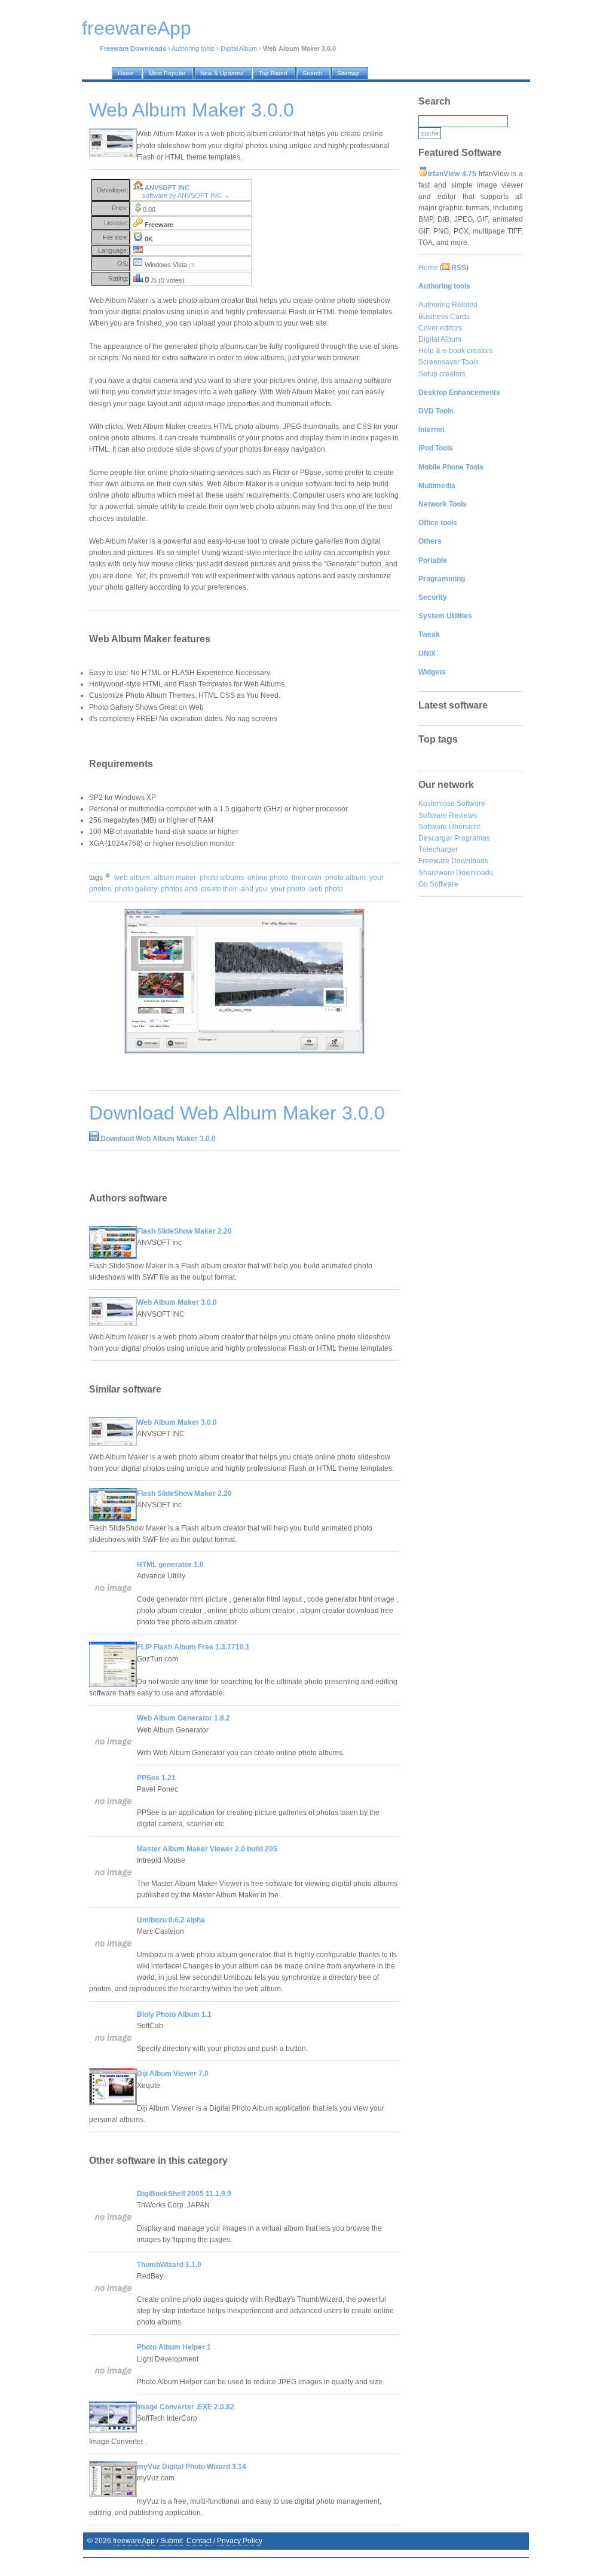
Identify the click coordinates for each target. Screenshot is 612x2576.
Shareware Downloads (456, 873)
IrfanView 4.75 (452, 174)
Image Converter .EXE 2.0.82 (186, 2407)
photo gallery (136, 889)
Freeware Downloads (453, 861)
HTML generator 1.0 (170, 1565)
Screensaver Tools (449, 362)
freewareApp (134, 2541)
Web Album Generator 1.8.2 (183, 1718)
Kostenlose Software (452, 804)
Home (428, 268)
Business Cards (444, 317)
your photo (288, 889)
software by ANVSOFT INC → (186, 195)
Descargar (435, 838)
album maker (175, 878)
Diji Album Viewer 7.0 (173, 2074)
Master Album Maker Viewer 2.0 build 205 (207, 1849)
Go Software (438, 884)
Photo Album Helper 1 (174, 2347)
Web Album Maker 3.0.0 (177, 1302)
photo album (345, 878)
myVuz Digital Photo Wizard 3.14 (192, 2467)
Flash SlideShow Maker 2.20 (184, 1231)
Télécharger (438, 850)
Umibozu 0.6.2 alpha (171, 1920)
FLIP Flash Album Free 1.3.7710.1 (193, 1647)
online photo (268, 878)
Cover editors (440, 328)
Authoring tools (193, 48)
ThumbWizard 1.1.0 (169, 2265)
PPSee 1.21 (156, 1778)
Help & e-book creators (456, 351)
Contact (199, 2541)
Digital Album (239, 48)
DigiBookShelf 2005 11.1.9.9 (184, 2194)
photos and (179, 889)
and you (254, 889)
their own (307, 878)
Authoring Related (448, 305)
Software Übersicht (449, 827)
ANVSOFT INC (167, 188)
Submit (172, 2541)
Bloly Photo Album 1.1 (174, 2014)
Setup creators (442, 374)
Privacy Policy (240, 2541)
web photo (326, 889)
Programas (472, 838)
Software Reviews (448, 815)
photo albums (222, 878)
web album (132, 878)
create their (219, 889)
